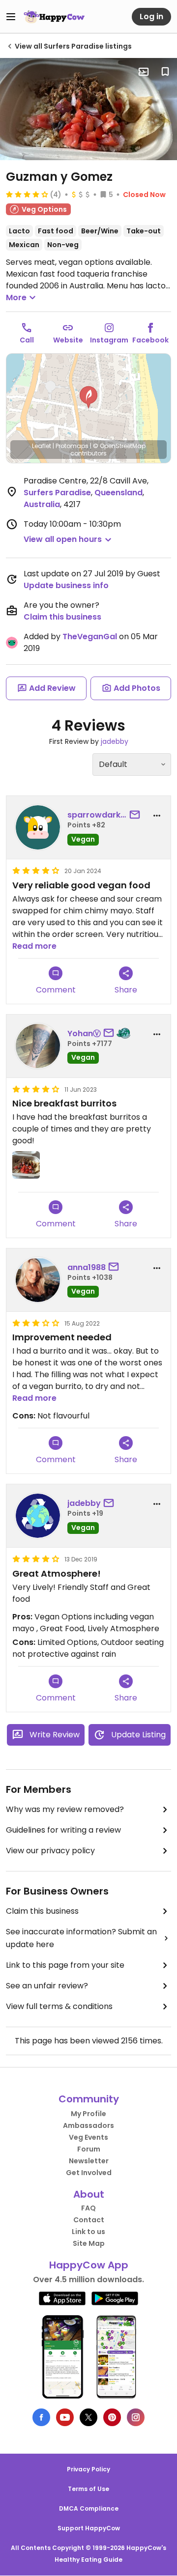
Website (68, 340)
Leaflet (42, 446)
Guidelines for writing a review (63, 1830)
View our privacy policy (50, 1851)
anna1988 (87, 1267)
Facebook (150, 340)
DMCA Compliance (89, 2508)
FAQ (88, 2208)
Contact (89, 2220)
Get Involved (89, 2173)
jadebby (115, 741)
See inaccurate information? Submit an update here (81, 1938)
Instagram (109, 340)
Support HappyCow (89, 2528)
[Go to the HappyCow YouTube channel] (65, 2417)
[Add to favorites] (165, 72)
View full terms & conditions (59, 2006)
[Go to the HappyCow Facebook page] (41, 2417)
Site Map (89, 2243)
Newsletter (89, 2161)
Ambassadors (88, 2125)
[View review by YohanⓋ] (38, 1046)
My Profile (88, 2114)
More (16, 297)
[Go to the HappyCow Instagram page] (136, 2417)
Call (27, 340)
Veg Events (88, 2137)
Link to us (88, 2232)
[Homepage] (54, 17)
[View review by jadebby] (38, 1516)
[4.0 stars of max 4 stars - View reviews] (27, 194)
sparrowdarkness (97, 815)
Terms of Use (88, 2489)
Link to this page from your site (65, 1965)
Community (89, 2099)
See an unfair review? (47, 1986)
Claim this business (62, 617)
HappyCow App (89, 2265)
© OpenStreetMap (119, 446)
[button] (88, 397)
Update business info (66, 585)
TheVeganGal (90, 637)
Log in (151, 16)
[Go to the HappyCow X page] (88, 2417)
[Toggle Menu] (11, 17)
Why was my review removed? (65, 1809)
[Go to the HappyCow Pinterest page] (112, 2417)
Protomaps (72, 446)
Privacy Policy (88, 2469)
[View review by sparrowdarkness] (38, 827)
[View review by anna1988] (38, 1280)
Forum (89, 2149)
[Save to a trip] (144, 72)
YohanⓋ (84, 1033)
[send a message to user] (137, 815)
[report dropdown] (157, 816)
